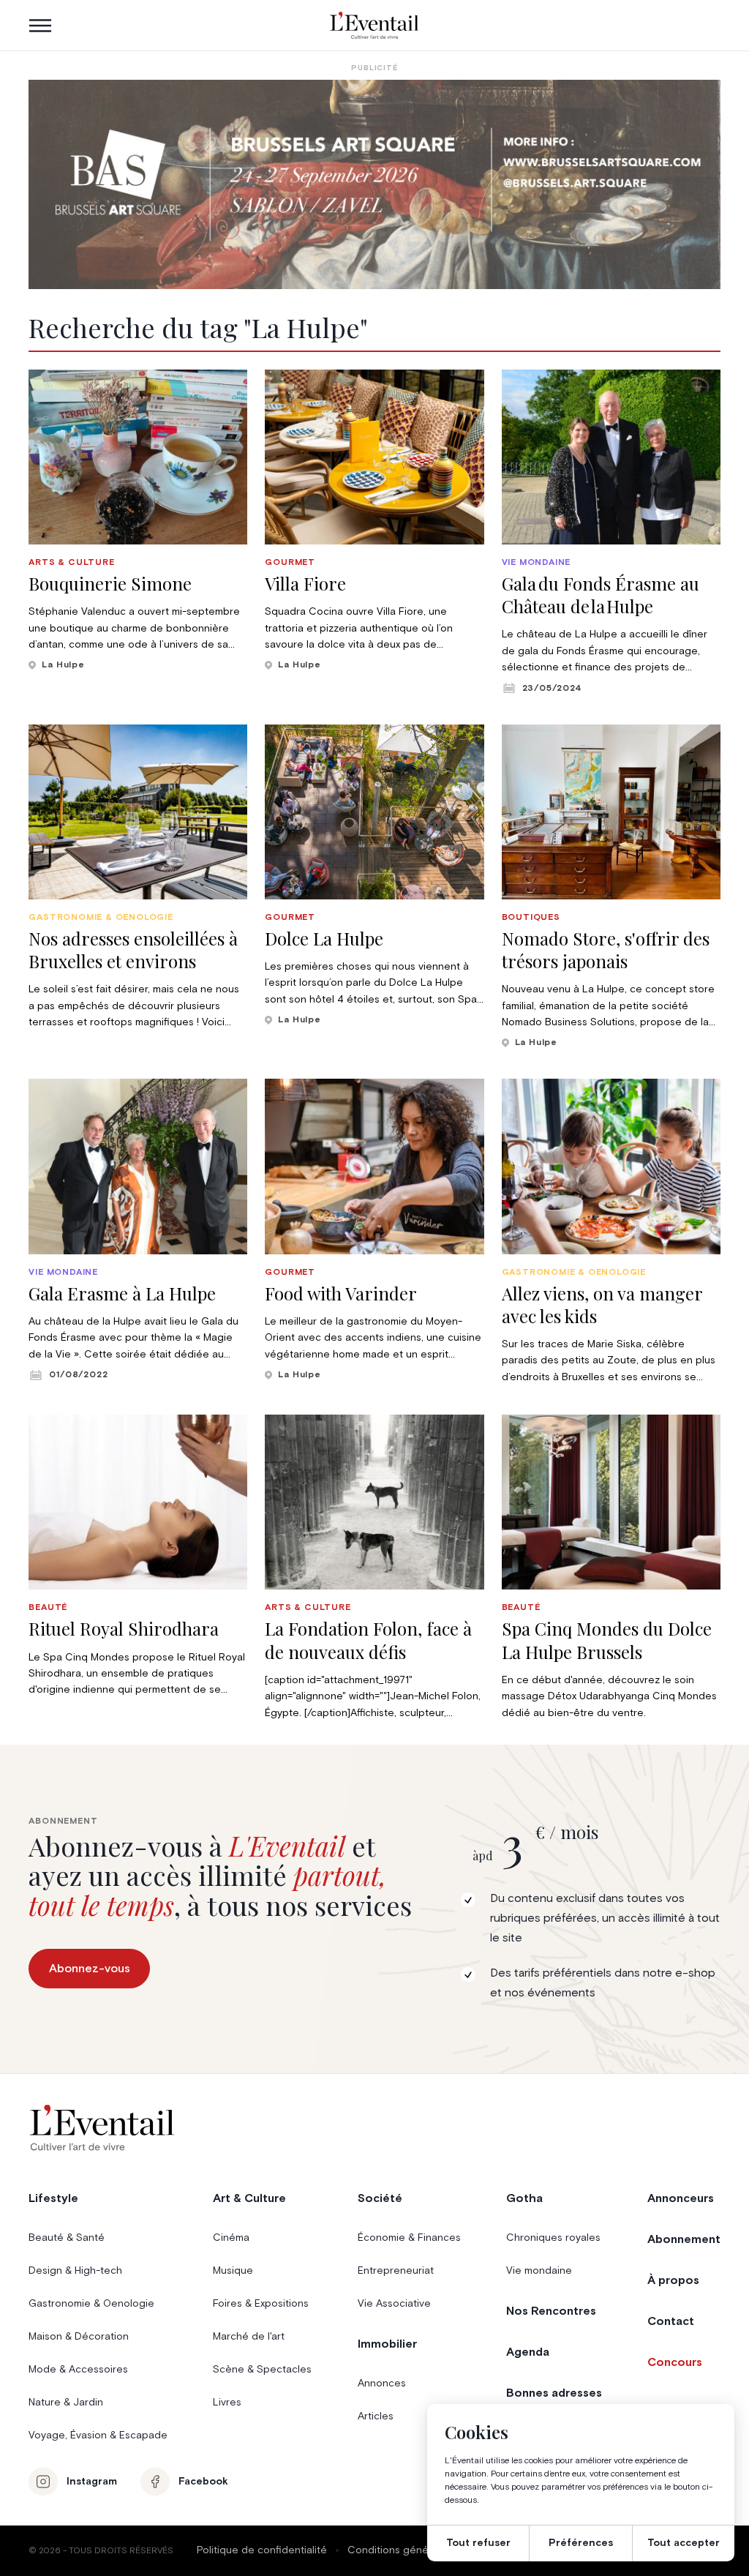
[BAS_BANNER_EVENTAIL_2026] (374, 184)
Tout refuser (478, 2543)
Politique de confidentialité (262, 2550)
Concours (675, 2362)
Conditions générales (400, 2550)
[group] (138, 521)
